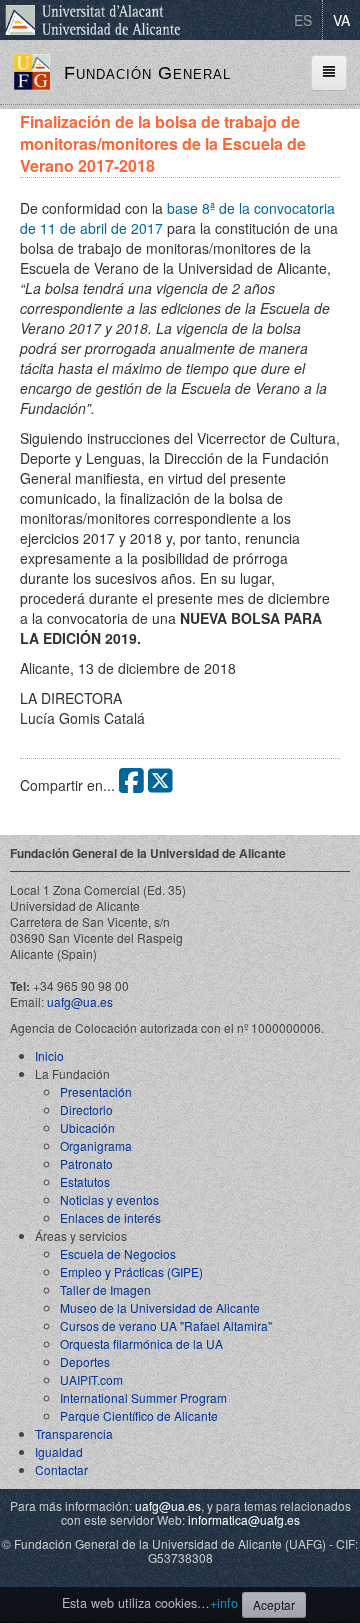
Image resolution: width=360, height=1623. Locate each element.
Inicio (49, 1055)
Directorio (86, 1109)
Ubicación (87, 1127)
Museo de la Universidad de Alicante (160, 1307)
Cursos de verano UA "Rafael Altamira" (166, 1325)
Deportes (85, 1361)
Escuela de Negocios (118, 1253)
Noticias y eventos (109, 1199)
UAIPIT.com (91, 1379)
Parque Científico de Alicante (139, 1415)
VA (341, 20)
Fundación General (147, 73)
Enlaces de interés (110, 1217)
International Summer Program (143, 1397)
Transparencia (74, 1433)
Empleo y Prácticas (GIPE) (131, 1271)
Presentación (96, 1091)
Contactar (61, 1469)
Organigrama (96, 1145)
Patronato (86, 1163)
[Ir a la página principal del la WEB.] (32, 69)
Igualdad (59, 1451)
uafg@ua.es (80, 1001)
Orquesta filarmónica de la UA (141, 1343)
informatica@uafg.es (244, 1519)
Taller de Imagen (105, 1289)
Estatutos (85, 1181)
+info (224, 1603)
